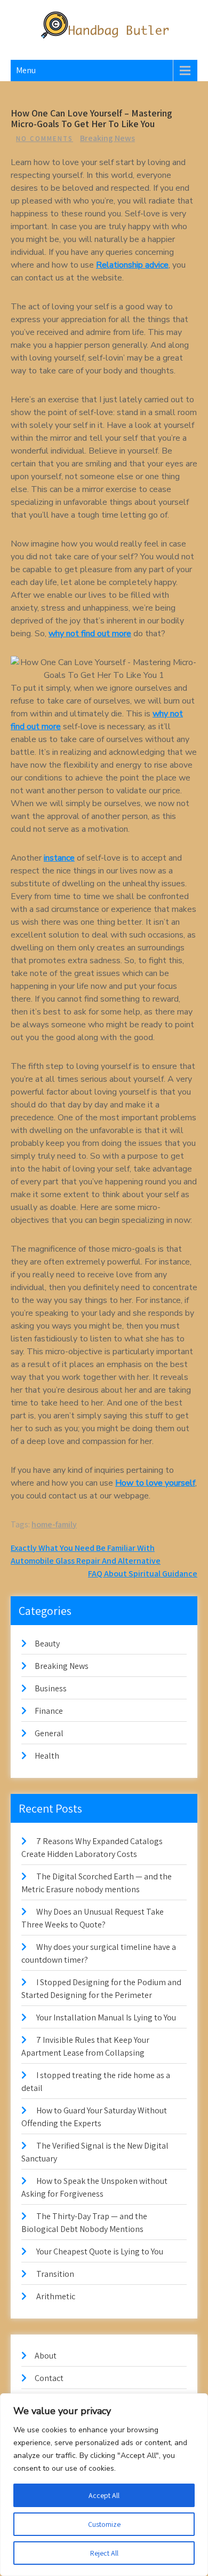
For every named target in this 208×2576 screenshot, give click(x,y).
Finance (49, 1711)
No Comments (45, 139)
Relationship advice (132, 265)
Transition (55, 2274)
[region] (104, 2485)
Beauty (47, 1644)
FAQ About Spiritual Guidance (143, 1574)
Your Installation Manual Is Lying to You (106, 2017)
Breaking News (107, 138)
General (49, 1733)
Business (51, 1688)
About (46, 2356)
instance (59, 858)
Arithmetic (56, 2296)
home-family (54, 1524)
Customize (104, 2524)
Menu (26, 70)
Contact (49, 2378)
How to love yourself (155, 1483)
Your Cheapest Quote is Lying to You (100, 2251)
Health (47, 1756)
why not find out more (90, 634)
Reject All (104, 2553)
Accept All (104, 2495)
